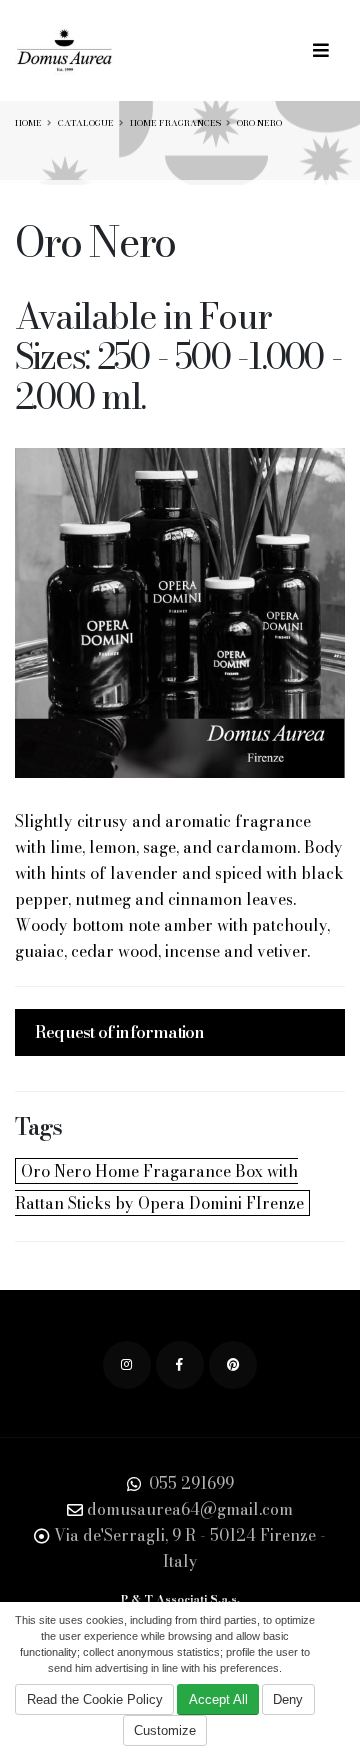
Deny (288, 1699)
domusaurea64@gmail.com (190, 1509)
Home (28, 123)
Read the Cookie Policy (95, 1699)
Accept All (218, 1699)
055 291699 (189, 1483)
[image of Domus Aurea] (180, 613)
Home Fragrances (175, 123)
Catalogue (86, 123)
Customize (165, 1730)
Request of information (119, 1032)
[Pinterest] (233, 1365)
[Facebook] (180, 1365)
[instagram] (127, 1365)
